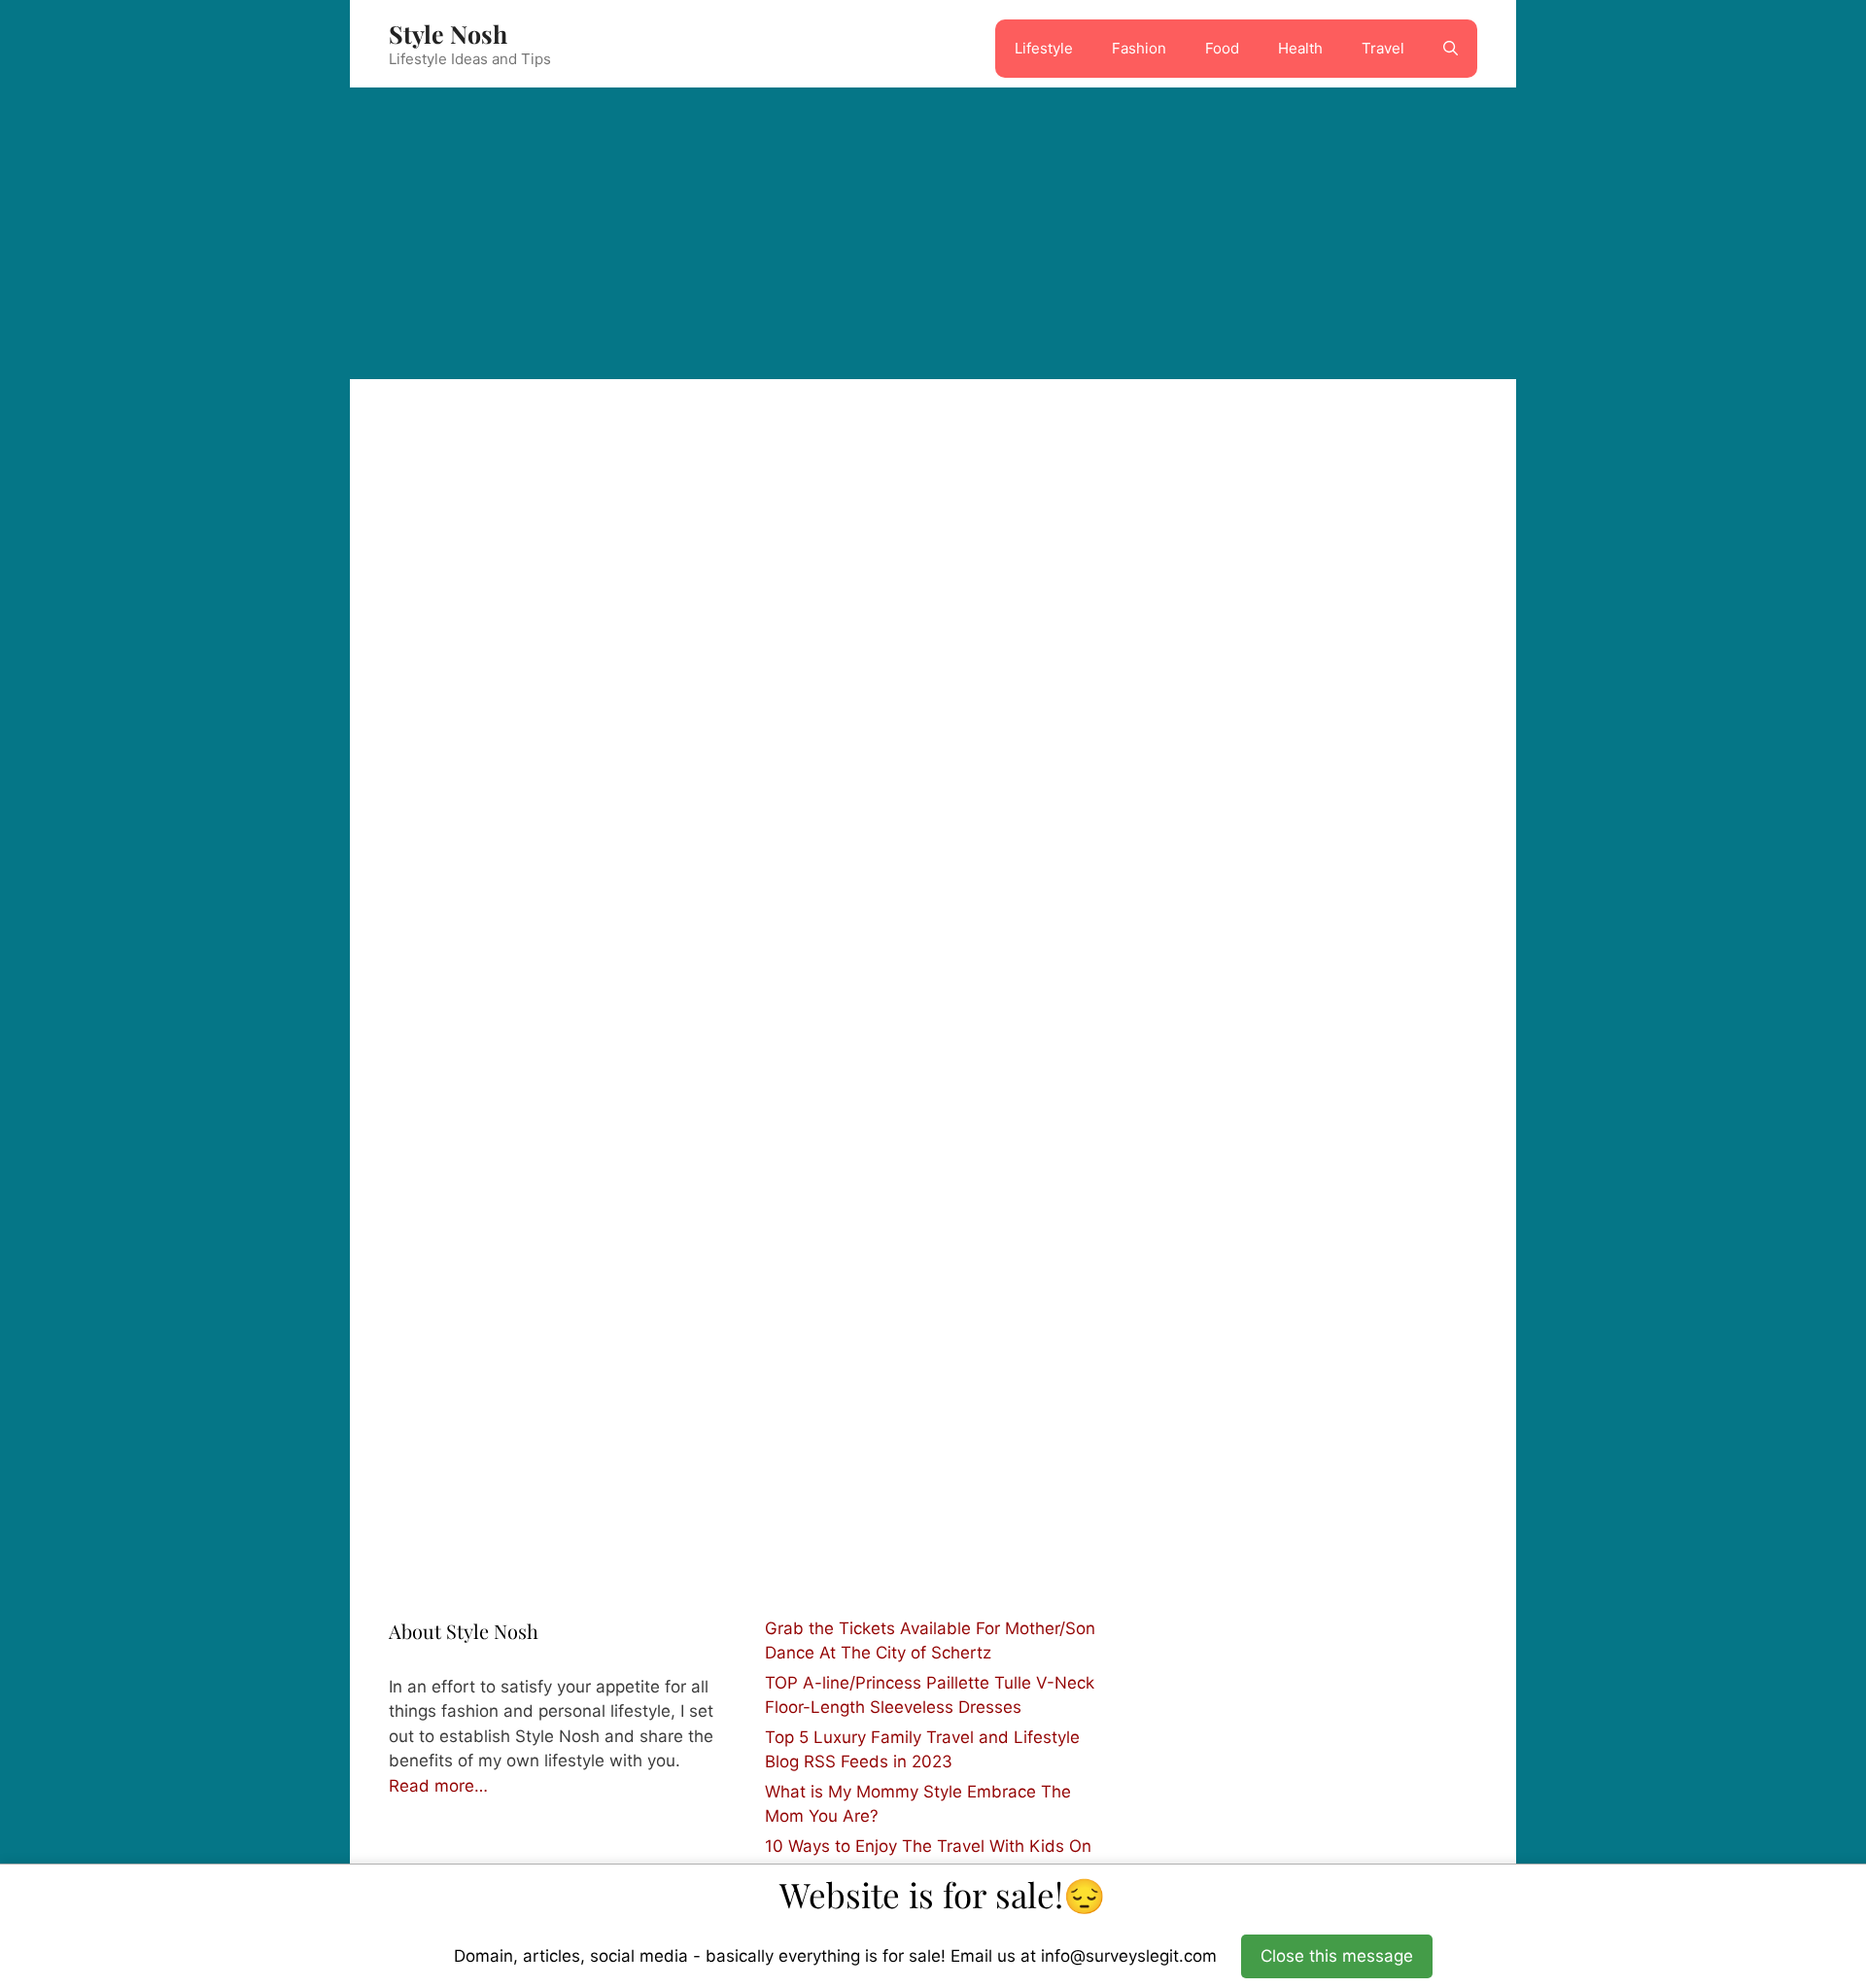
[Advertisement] (933, 233)
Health (1300, 48)
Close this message (1337, 1956)
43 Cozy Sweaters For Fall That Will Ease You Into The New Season (791, 1103)
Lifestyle (1044, 48)
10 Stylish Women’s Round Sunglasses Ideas (516, 1062)
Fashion (1139, 48)
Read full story (722, 1452)
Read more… (438, 1786)
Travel (1383, 48)
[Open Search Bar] (1451, 49)
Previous (432, 1525)
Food (1222, 48)
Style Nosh (448, 34)
